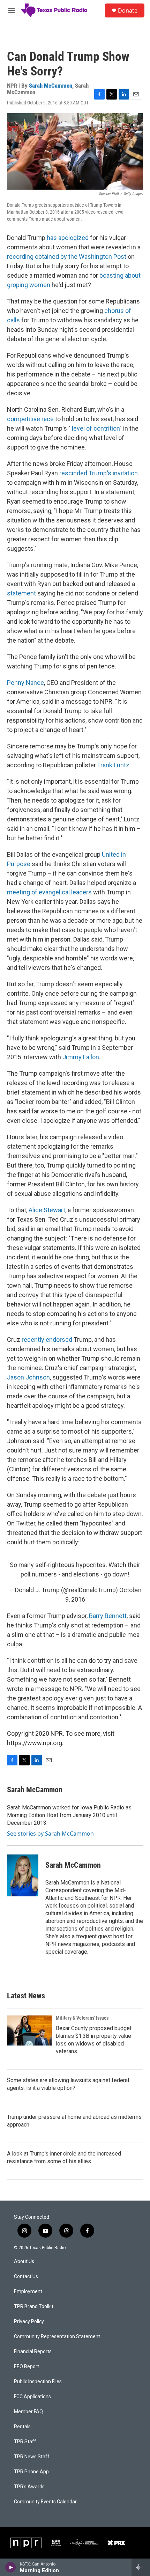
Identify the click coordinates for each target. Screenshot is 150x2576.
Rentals (22, 2427)
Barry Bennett (108, 1616)
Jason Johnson (28, 1377)
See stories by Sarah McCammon (50, 1834)
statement (21, 593)
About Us (24, 2262)
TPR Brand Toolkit (34, 2307)
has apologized (68, 238)
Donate (128, 10)
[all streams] (141, 2567)
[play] (11, 2567)
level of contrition (96, 428)
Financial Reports (33, 2352)
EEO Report (27, 2367)
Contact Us (26, 2277)
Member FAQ (28, 2412)
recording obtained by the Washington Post (67, 257)
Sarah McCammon (51, 86)
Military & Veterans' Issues (82, 2018)
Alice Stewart (47, 1210)
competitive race (30, 419)
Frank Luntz (113, 765)
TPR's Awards (29, 2487)
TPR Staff (25, 2442)
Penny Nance (25, 683)
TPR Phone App (31, 2472)
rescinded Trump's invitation (99, 473)
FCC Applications (32, 2397)
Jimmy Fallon (81, 1057)
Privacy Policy (29, 2322)
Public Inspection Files (38, 2382)
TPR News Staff (32, 2457)
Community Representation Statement (57, 2337)
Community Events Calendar (45, 2502)
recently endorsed (47, 1340)
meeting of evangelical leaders (49, 892)
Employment (28, 2292)
